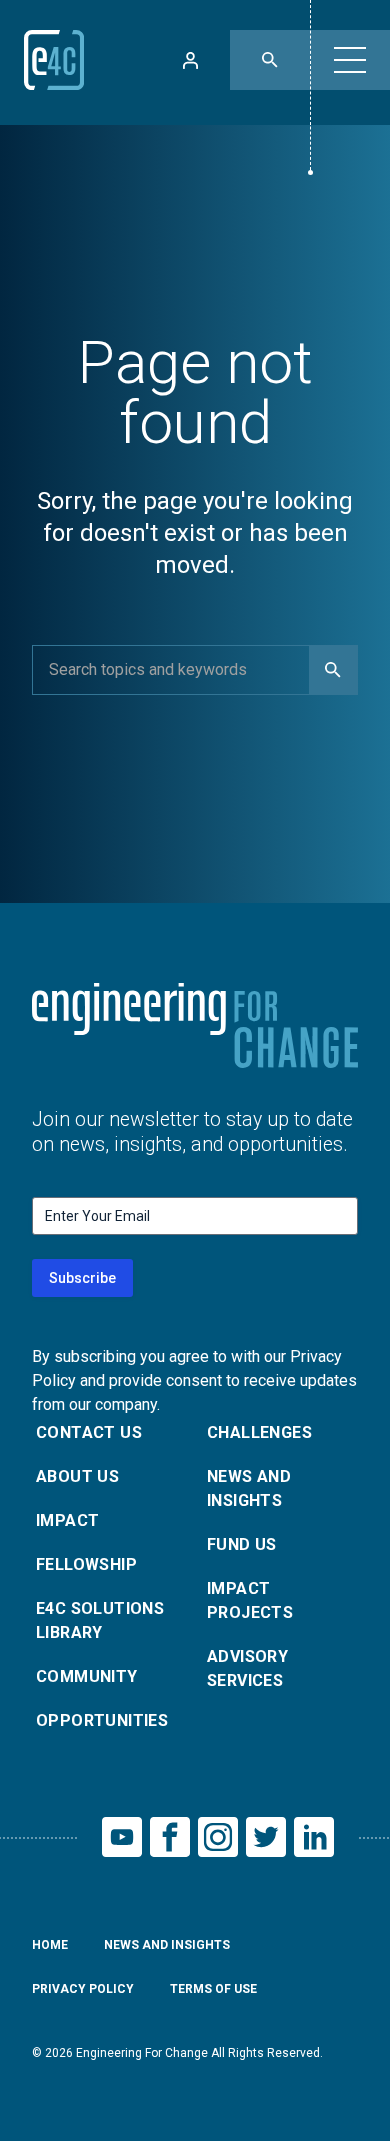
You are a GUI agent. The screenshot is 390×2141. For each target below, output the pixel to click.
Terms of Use (213, 1989)
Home (50, 1945)
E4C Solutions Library (100, 1620)
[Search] (333, 670)
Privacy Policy (83, 1989)
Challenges (259, 1432)
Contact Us (89, 1432)
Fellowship (86, 1564)
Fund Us (242, 1544)
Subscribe (82, 1278)
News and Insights (249, 1488)
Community (87, 1676)
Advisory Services (247, 1668)
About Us (77, 1476)
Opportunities (102, 1720)
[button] (350, 60)
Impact (67, 1520)
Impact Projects (250, 1600)
